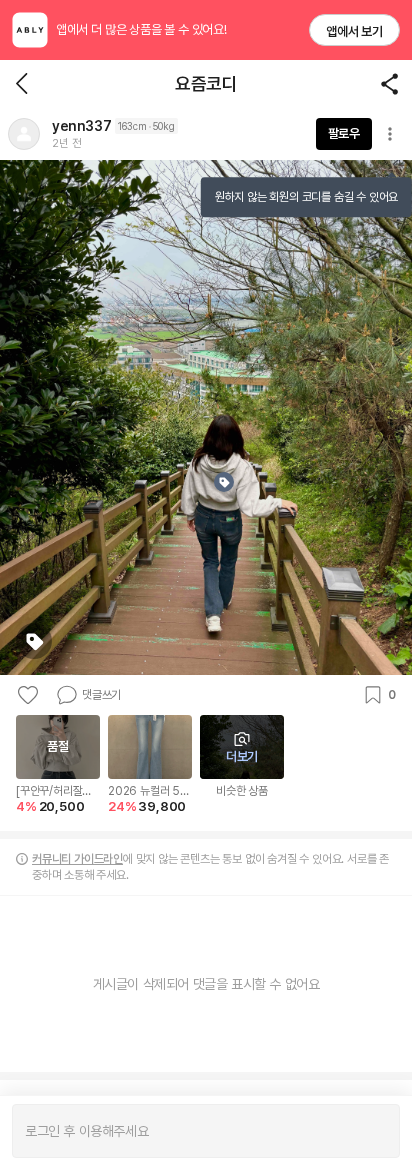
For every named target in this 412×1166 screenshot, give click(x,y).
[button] (24, 134)
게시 (374, 1131)
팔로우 (344, 133)
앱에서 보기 (354, 31)
